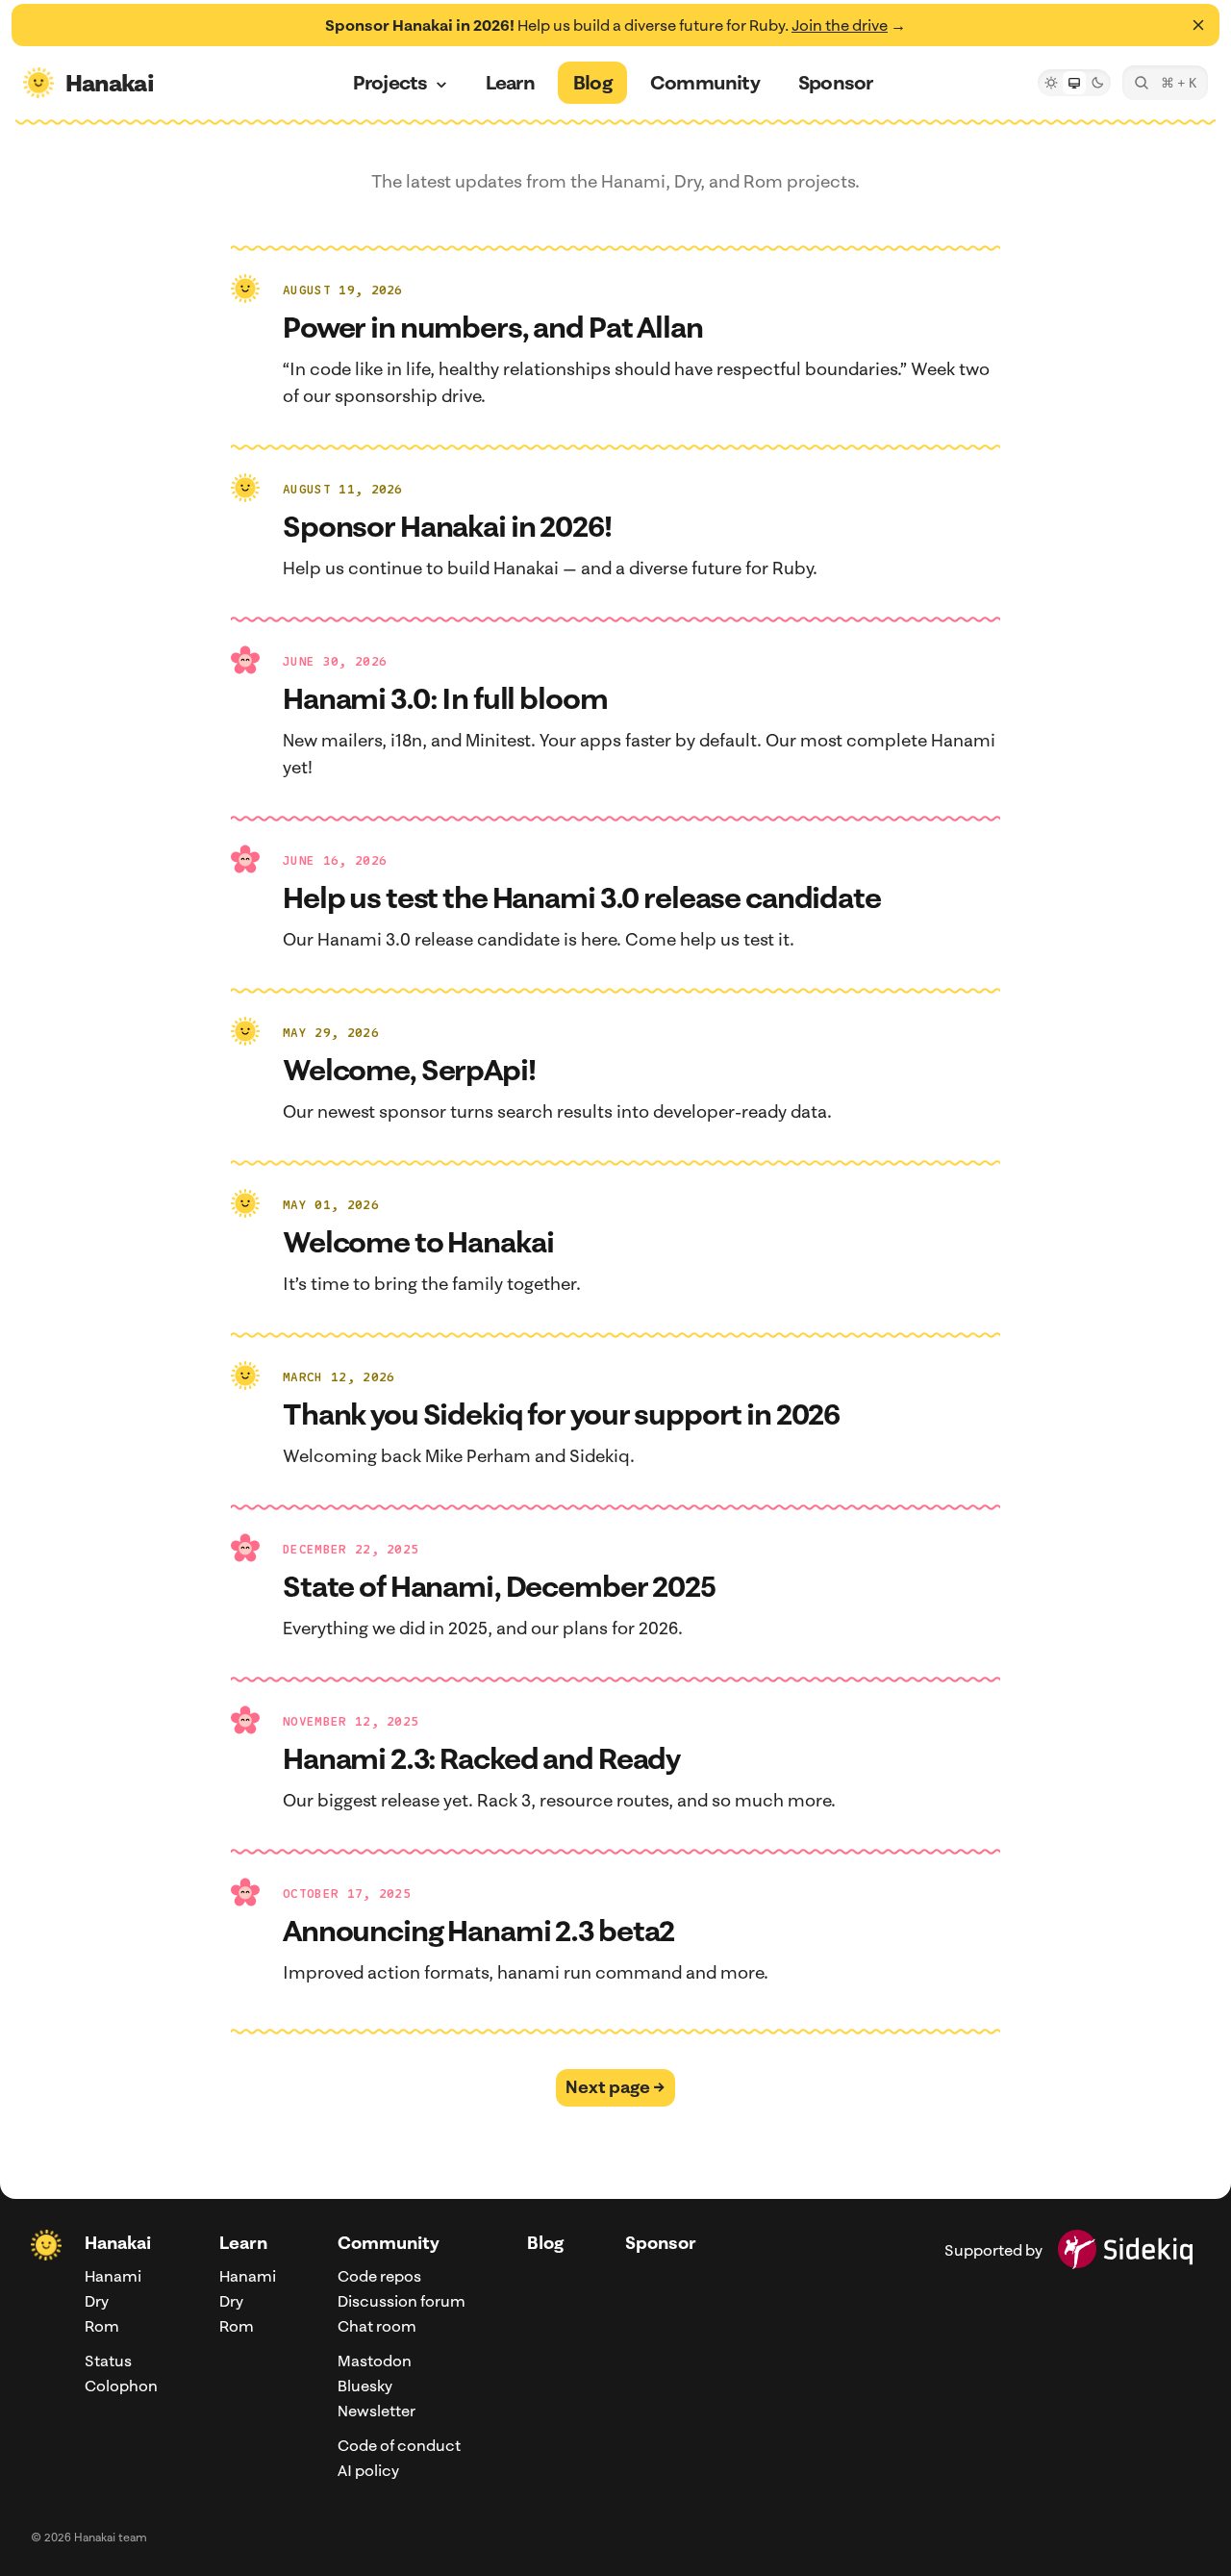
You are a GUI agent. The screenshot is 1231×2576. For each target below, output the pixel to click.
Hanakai (118, 2243)
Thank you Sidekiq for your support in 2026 (561, 1414)
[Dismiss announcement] (1198, 25)
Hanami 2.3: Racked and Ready (481, 1758)
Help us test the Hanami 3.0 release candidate (582, 897)
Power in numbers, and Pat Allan (493, 327)
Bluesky (365, 2386)
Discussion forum (402, 2301)
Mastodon (375, 2361)
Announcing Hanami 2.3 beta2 (478, 1931)
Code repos (379, 2276)
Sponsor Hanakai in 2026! (447, 526)
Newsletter (377, 2411)
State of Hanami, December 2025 (499, 1586)
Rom (102, 2326)
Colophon (121, 2386)
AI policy (368, 2470)
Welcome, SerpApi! (409, 1070)
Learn (243, 2243)
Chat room (377, 2326)
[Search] (1165, 83)
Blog (545, 2243)
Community (389, 2243)
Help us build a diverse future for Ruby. (615, 25)
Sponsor (661, 2243)
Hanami (113, 2276)
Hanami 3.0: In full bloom (445, 698)
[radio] (1051, 83)
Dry (97, 2301)
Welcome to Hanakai (418, 1242)
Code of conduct (399, 2445)
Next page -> (615, 2087)
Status (108, 2361)
